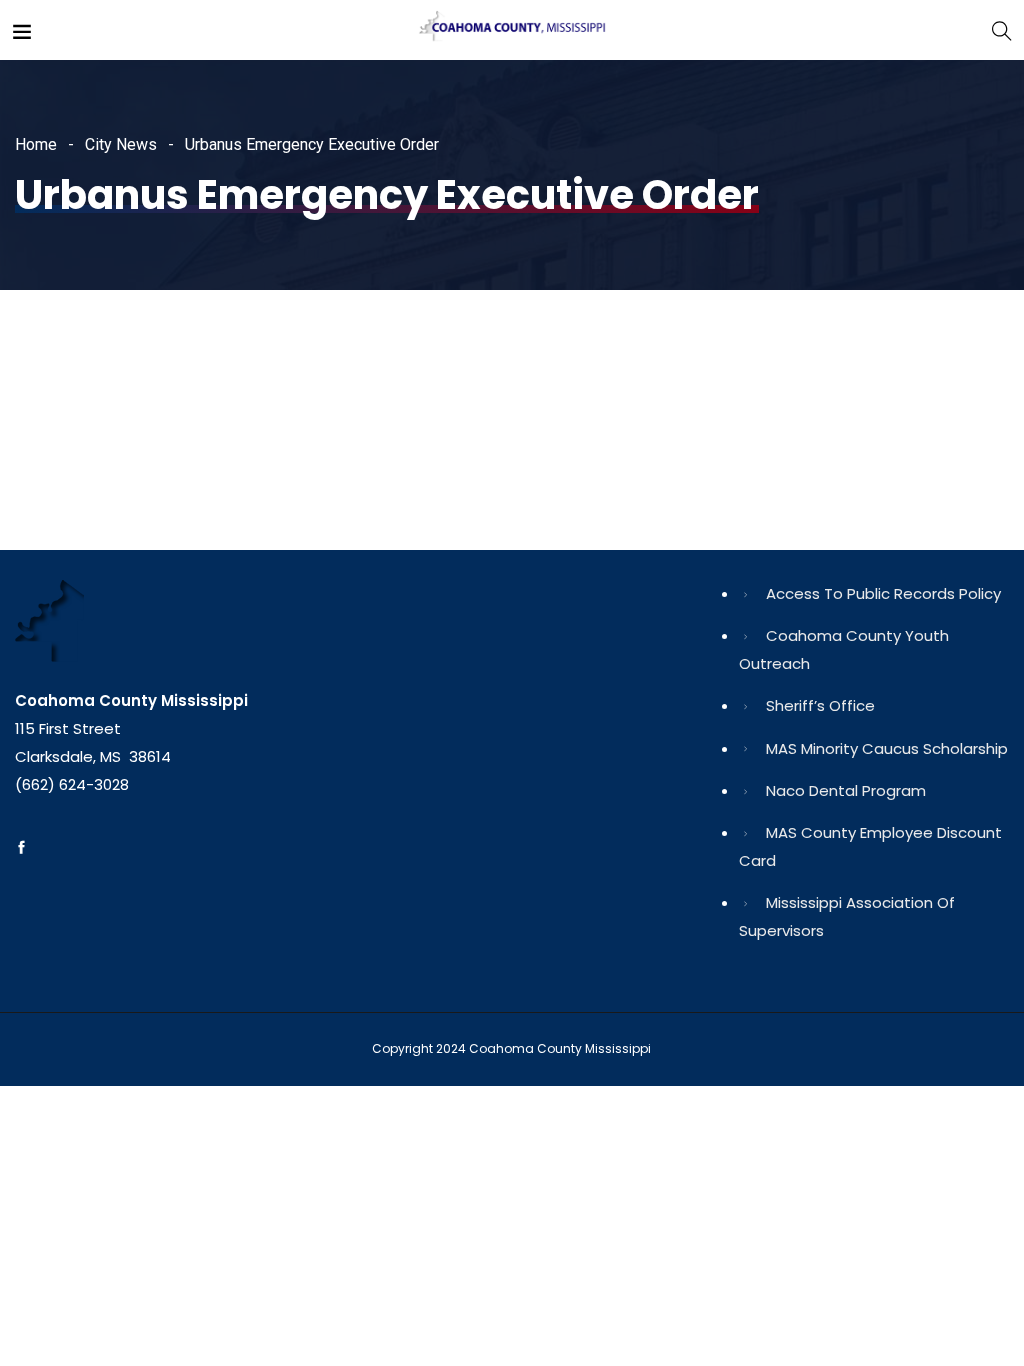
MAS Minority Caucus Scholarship (887, 748)
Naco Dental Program (846, 790)
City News (121, 144)
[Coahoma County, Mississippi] (512, 29)
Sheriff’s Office (820, 705)
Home (36, 144)
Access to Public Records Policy (883, 593)
